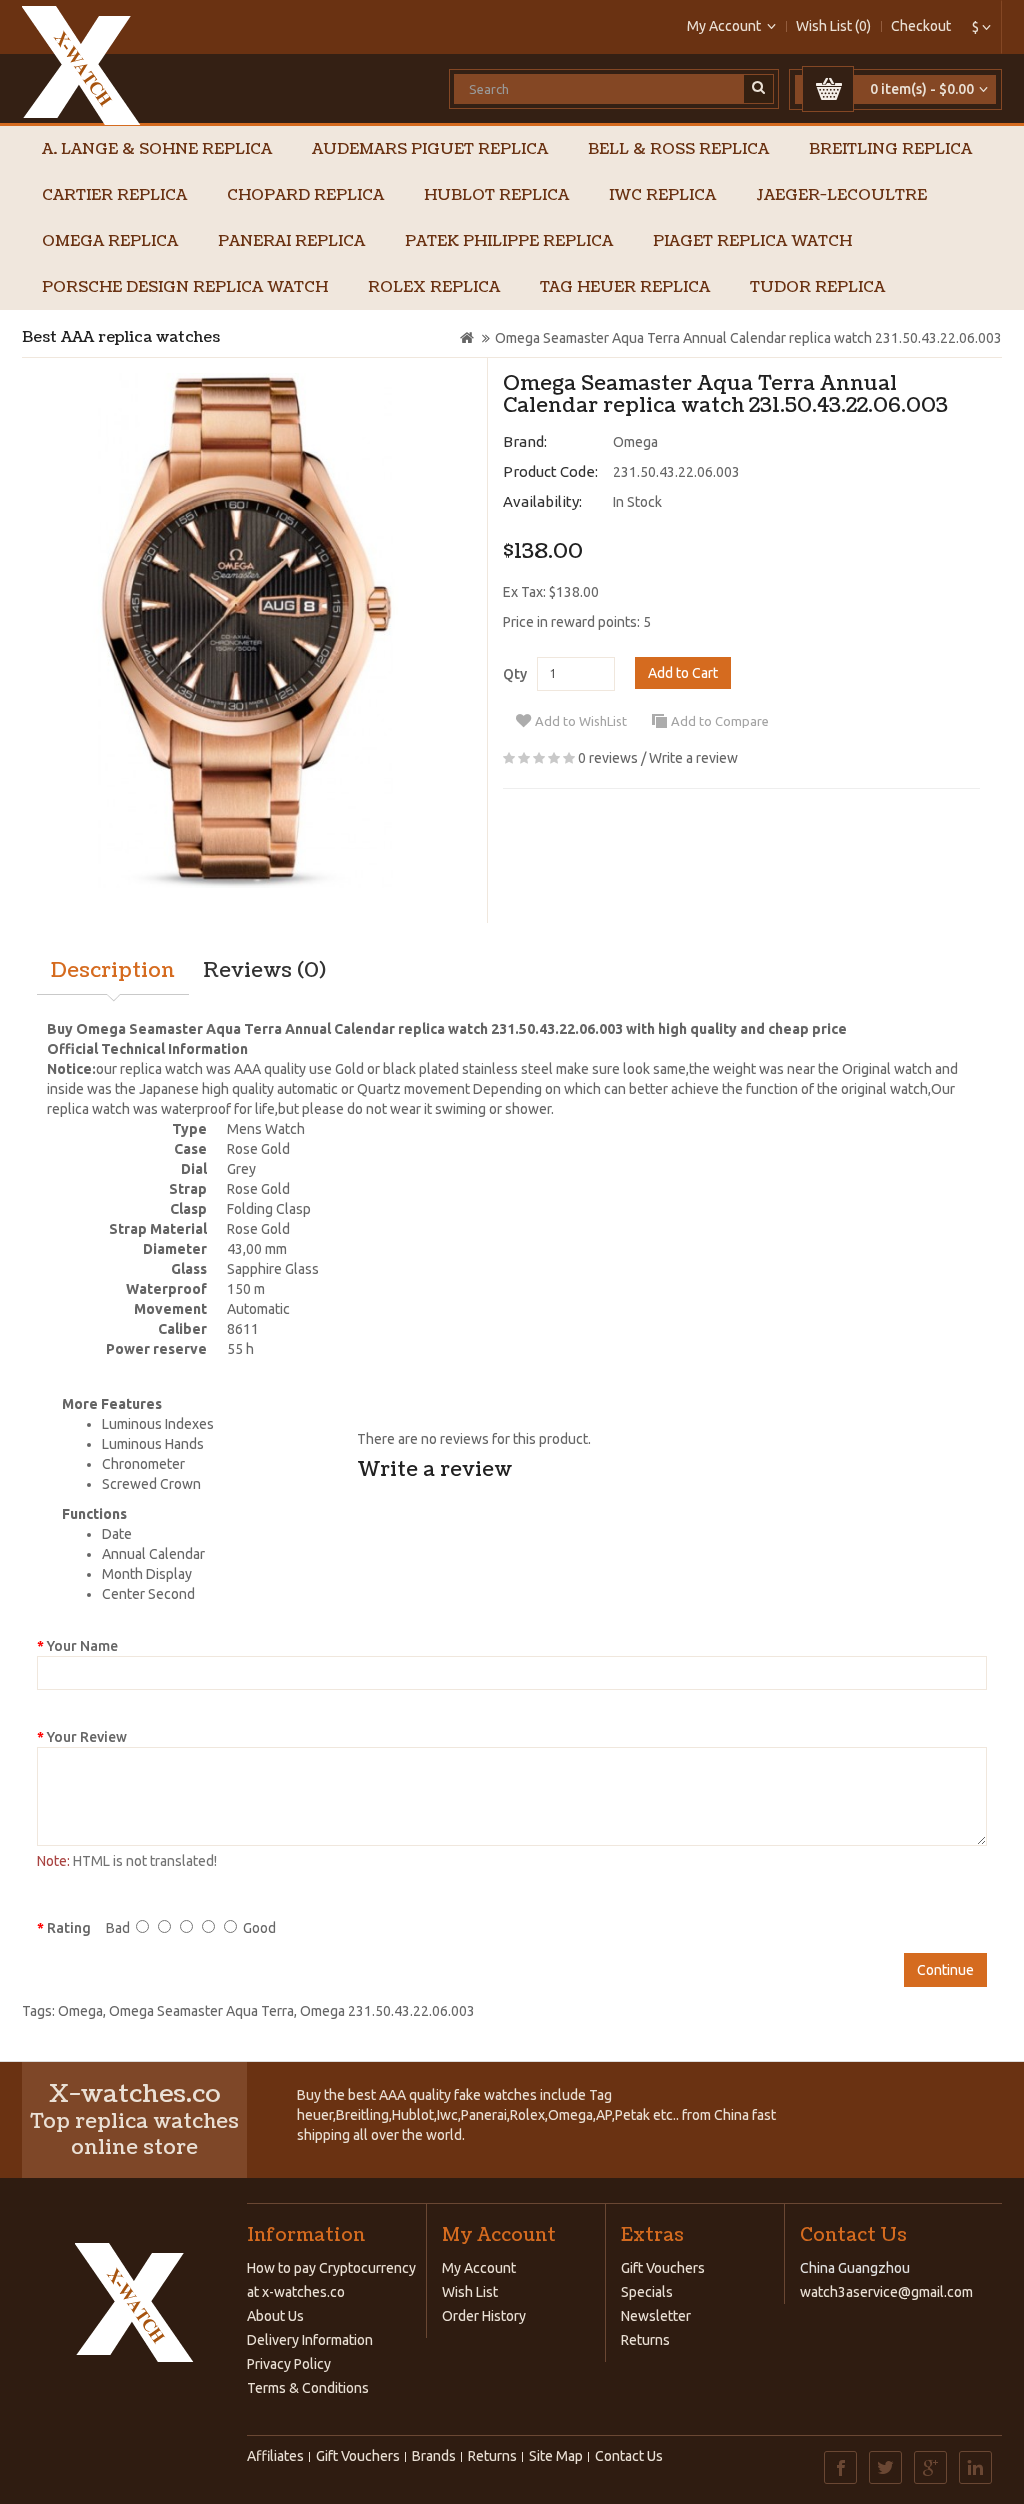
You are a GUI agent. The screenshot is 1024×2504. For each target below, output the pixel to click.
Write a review (693, 758)
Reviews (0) (264, 971)
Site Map (556, 2456)
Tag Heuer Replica (625, 287)
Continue (945, 1970)
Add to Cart (683, 673)
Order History (484, 2316)
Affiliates (275, 2456)
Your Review (87, 1737)
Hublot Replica (496, 195)
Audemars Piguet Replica (430, 149)
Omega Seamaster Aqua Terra (201, 2011)
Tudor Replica (817, 287)
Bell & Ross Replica (678, 149)
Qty (515, 674)
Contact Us (629, 2456)
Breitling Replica (890, 149)
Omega (635, 442)
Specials (647, 2292)
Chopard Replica (305, 195)
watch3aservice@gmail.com (886, 2292)
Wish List (470, 2292)
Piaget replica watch (752, 241)
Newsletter (656, 2316)
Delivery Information (310, 2340)
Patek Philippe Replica (509, 241)
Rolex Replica (434, 287)
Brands (434, 2456)
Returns (645, 2340)
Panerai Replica (291, 241)
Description (113, 971)
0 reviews (608, 758)
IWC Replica (662, 195)
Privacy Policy (289, 2364)
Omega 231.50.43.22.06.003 (387, 2011)
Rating (69, 1928)
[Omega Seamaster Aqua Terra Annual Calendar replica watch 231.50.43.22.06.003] (247, 630)
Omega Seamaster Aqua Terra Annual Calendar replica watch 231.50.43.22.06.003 (748, 338)
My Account (479, 2268)
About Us (275, 2316)
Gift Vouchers (663, 2268)
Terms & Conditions (308, 2388)
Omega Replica (110, 241)
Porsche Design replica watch (185, 287)
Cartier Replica (114, 195)
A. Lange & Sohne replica (157, 149)
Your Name (82, 1646)
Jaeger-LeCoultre (841, 195)
